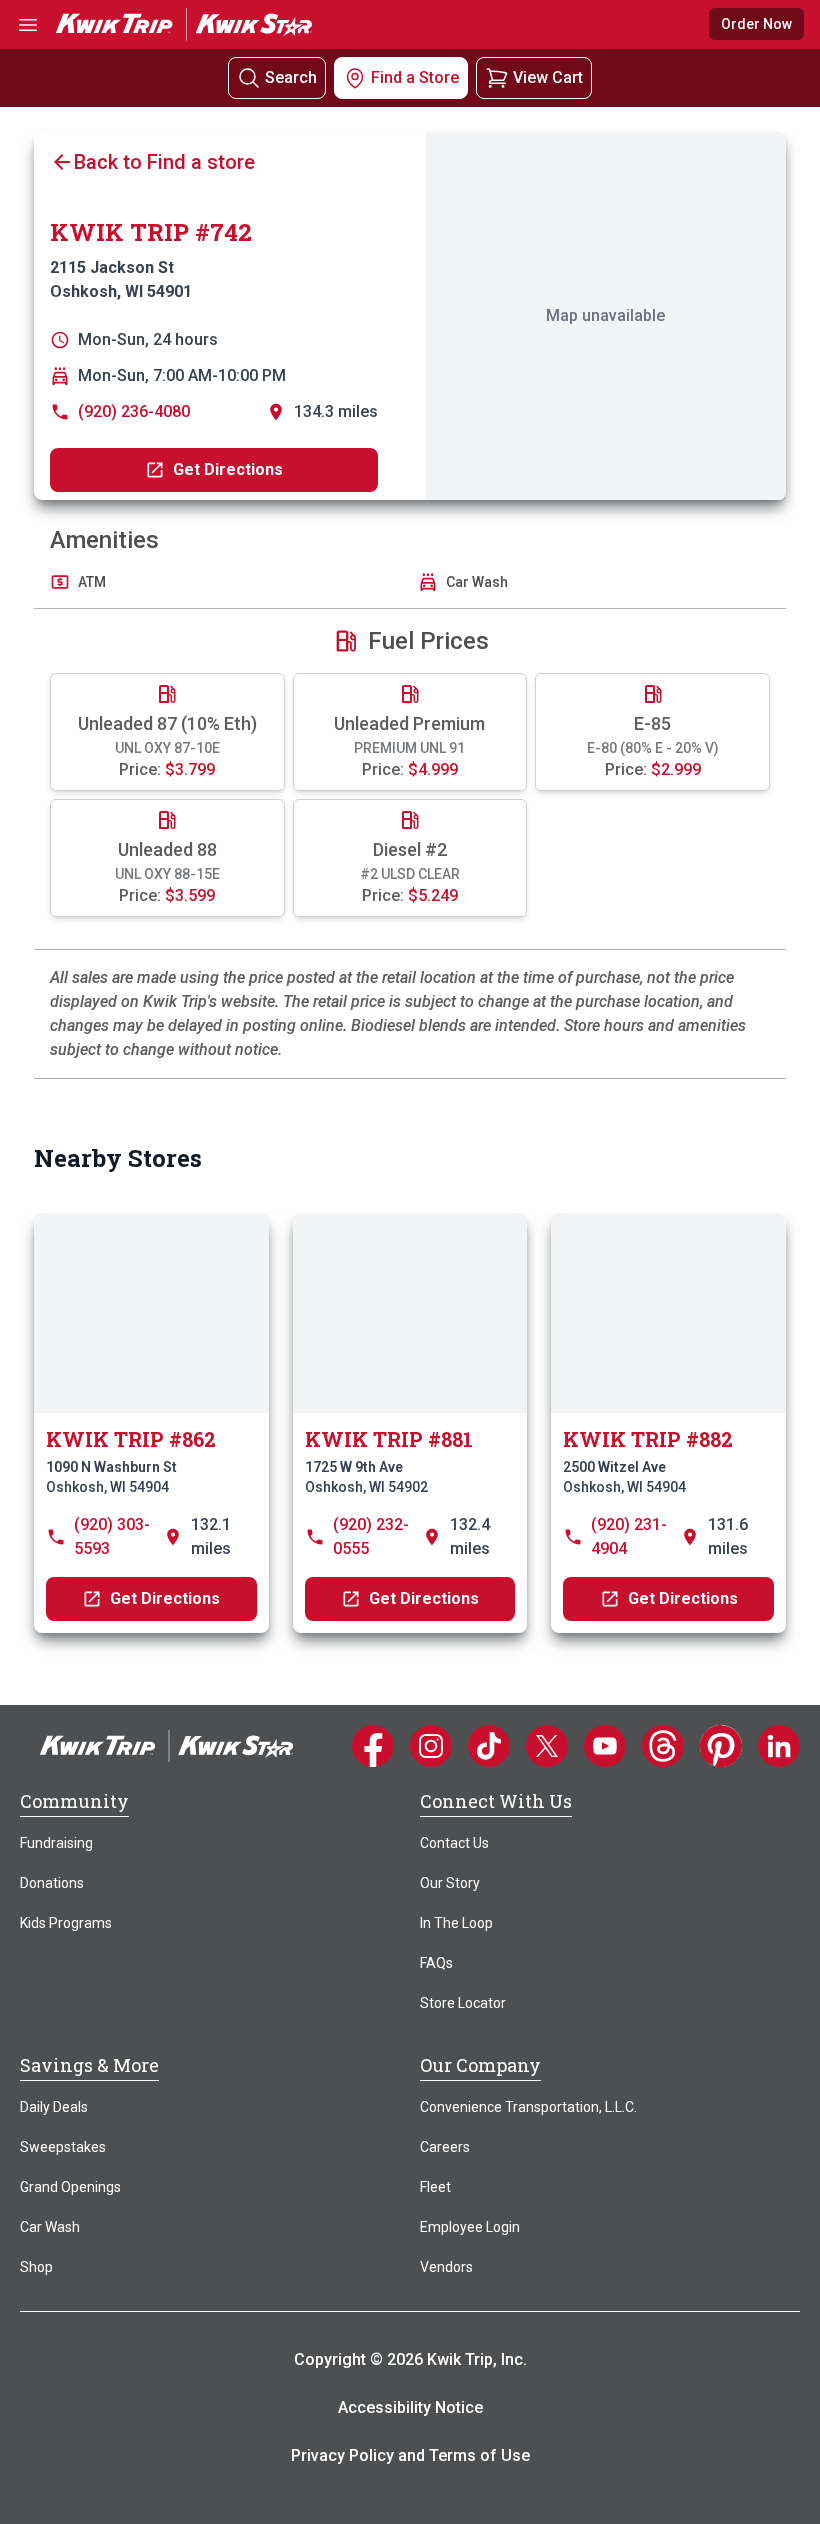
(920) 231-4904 (629, 1536)
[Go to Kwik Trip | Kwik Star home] (184, 23)
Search (291, 77)
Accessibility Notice (410, 2407)
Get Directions (228, 469)
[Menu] (28, 24)
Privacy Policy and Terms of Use (410, 2455)
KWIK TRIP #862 (131, 1439)
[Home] (166, 1744)
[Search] (249, 78)
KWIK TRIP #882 (648, 1439)
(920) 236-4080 (134, 411)
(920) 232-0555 (371, 1536)
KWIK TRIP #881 (389, 1439)
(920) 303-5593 (112, 1536)
